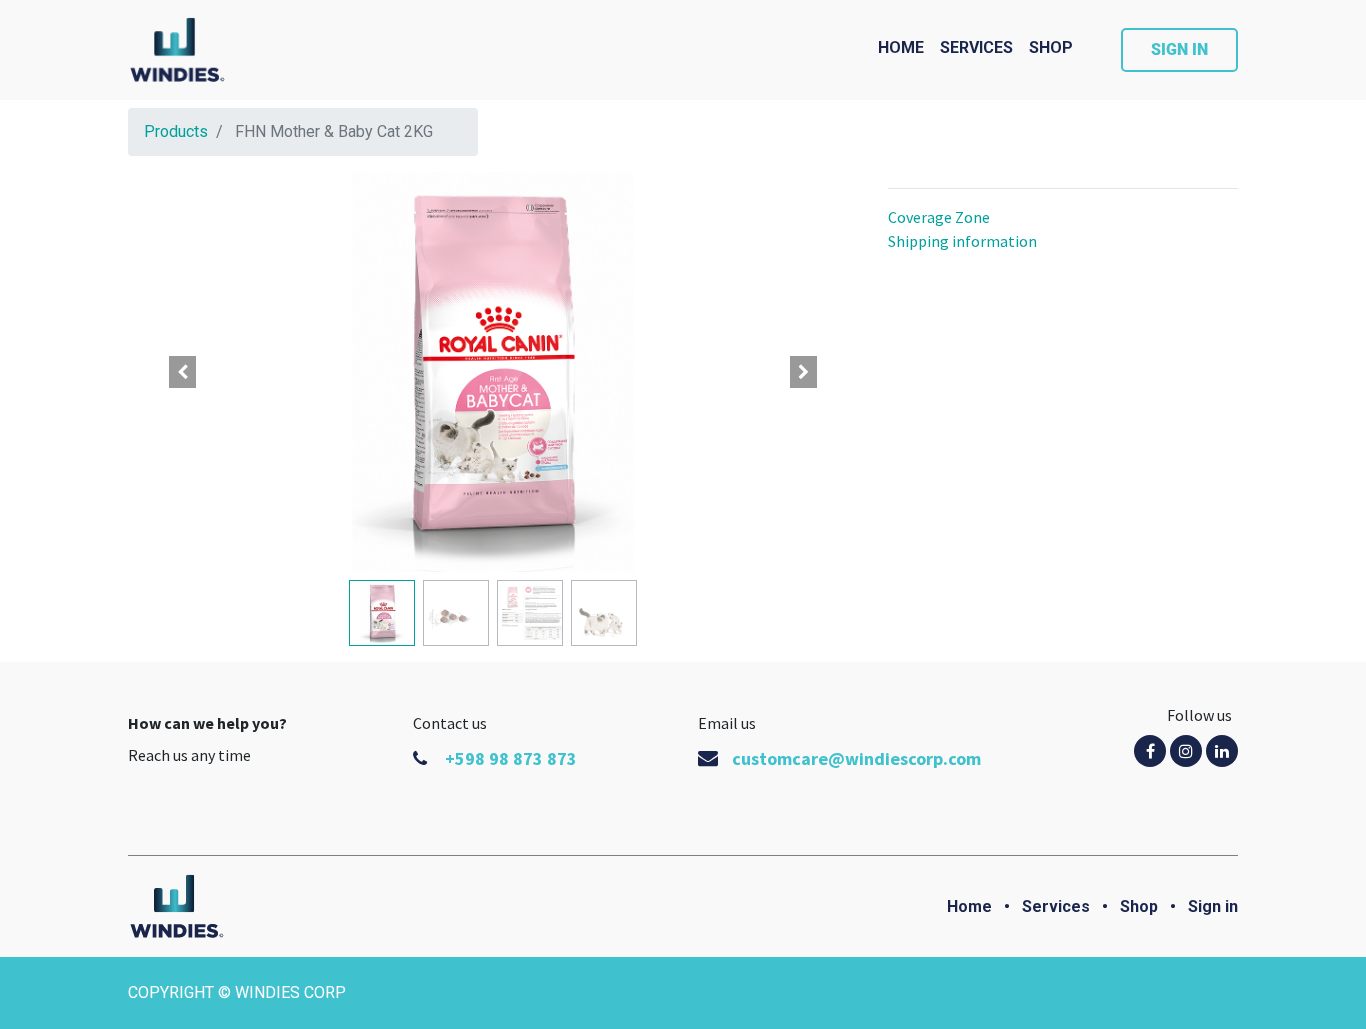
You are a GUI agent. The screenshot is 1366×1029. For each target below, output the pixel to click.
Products (176, 131)
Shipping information (962, 241)
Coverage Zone (939, 217)
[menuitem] (901, 48)
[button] (183, 372)
